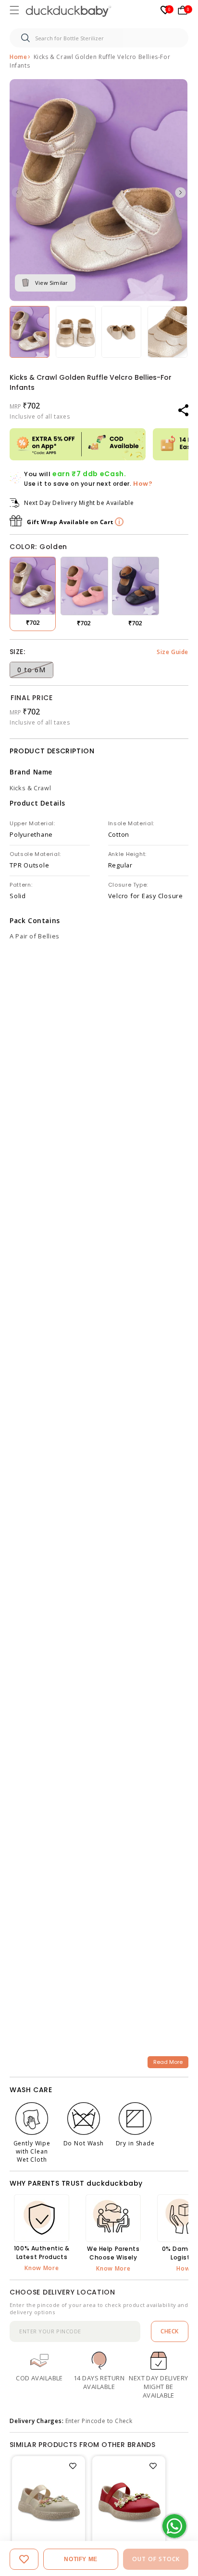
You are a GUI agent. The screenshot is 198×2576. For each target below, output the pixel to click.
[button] (15, 11)
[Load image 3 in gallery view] (76, 332)
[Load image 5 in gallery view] (167, 332)
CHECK (170, 2331)
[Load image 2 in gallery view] (30, 332)
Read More (168, 2062)
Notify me (80, 2559)
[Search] (25, 38)
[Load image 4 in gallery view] (121, 332)
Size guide (173, 652)
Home (18, 57)
